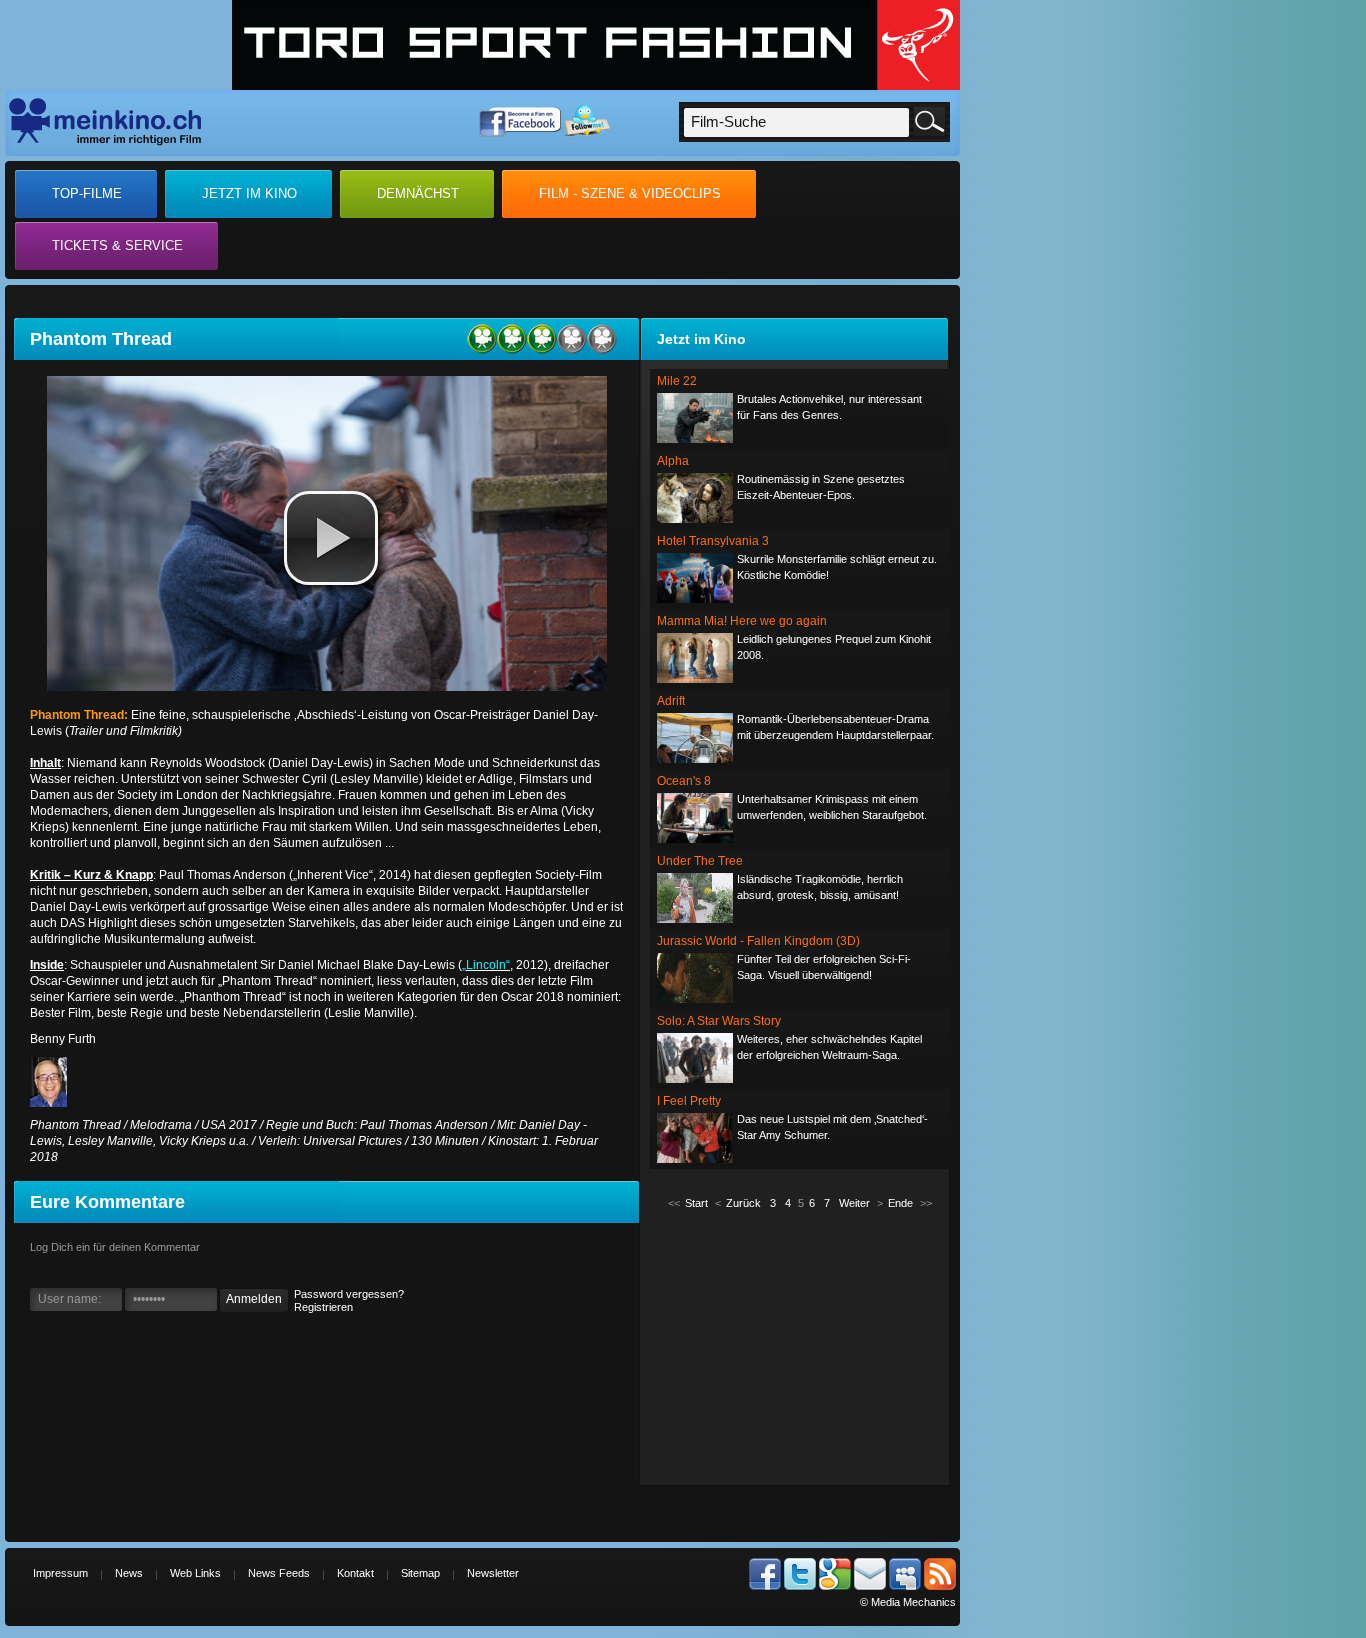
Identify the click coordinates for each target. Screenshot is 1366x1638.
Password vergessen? (349, 1294)
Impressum (60, 1573)
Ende (900, 1203)
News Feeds (279, 1573)
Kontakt (355, 1573)
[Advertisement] (800, 1346)
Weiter (854, 1203)
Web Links (195, 1573)
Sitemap (420, 1573)
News (129, 1573)
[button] (331, 538)
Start (696, 1203)
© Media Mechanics (908, 1602)
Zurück (743, 1203)
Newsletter (493, 1573)
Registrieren (323, 1307)
